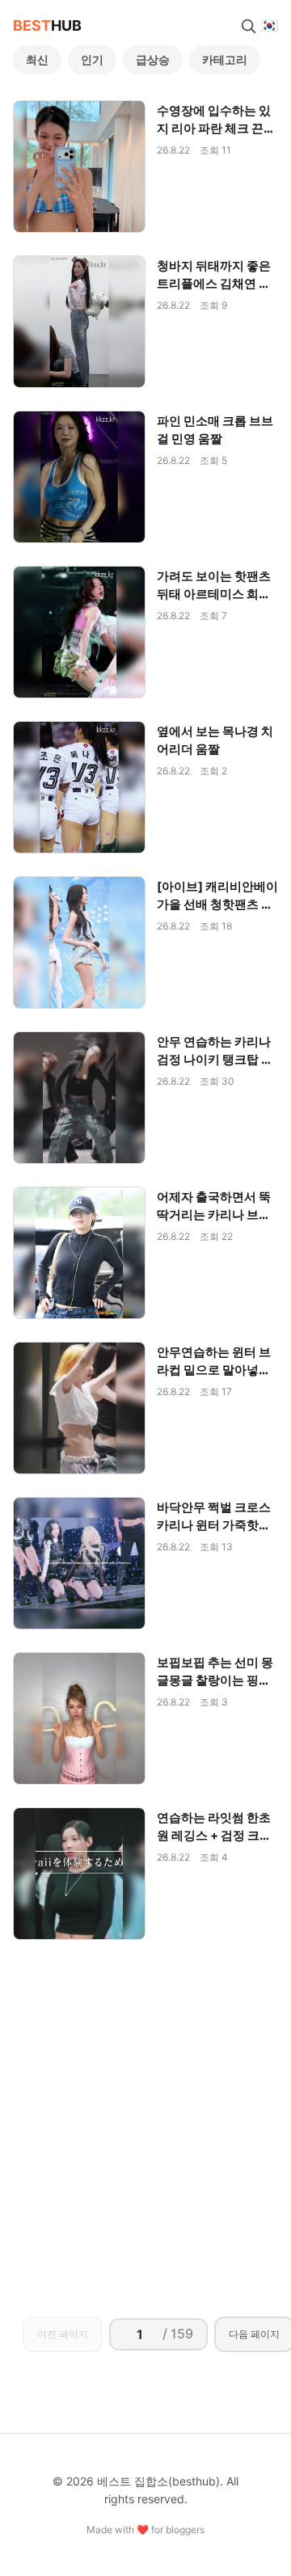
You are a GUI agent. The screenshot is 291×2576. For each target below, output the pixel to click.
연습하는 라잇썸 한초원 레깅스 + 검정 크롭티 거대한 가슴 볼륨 (214, 1835)
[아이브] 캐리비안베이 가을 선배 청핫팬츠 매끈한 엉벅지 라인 (217, 904)
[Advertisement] (145, 2113)
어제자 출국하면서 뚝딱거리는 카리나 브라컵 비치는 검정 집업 (214, 1214)
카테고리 (225, 59)
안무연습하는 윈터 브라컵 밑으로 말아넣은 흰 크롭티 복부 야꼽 (214, 1370)
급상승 (153, 59)
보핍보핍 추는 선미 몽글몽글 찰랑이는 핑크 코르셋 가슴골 (215, 1680)
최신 (37, 59)
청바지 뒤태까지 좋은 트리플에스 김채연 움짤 (214, 283)
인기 (92, 59)
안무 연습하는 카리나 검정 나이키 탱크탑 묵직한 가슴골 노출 (215, 1059)
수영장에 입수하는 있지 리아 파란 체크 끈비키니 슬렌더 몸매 (216, 128)
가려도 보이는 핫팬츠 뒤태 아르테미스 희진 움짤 (214, 594)
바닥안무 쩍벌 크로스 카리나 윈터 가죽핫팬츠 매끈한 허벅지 (214, 1525)
